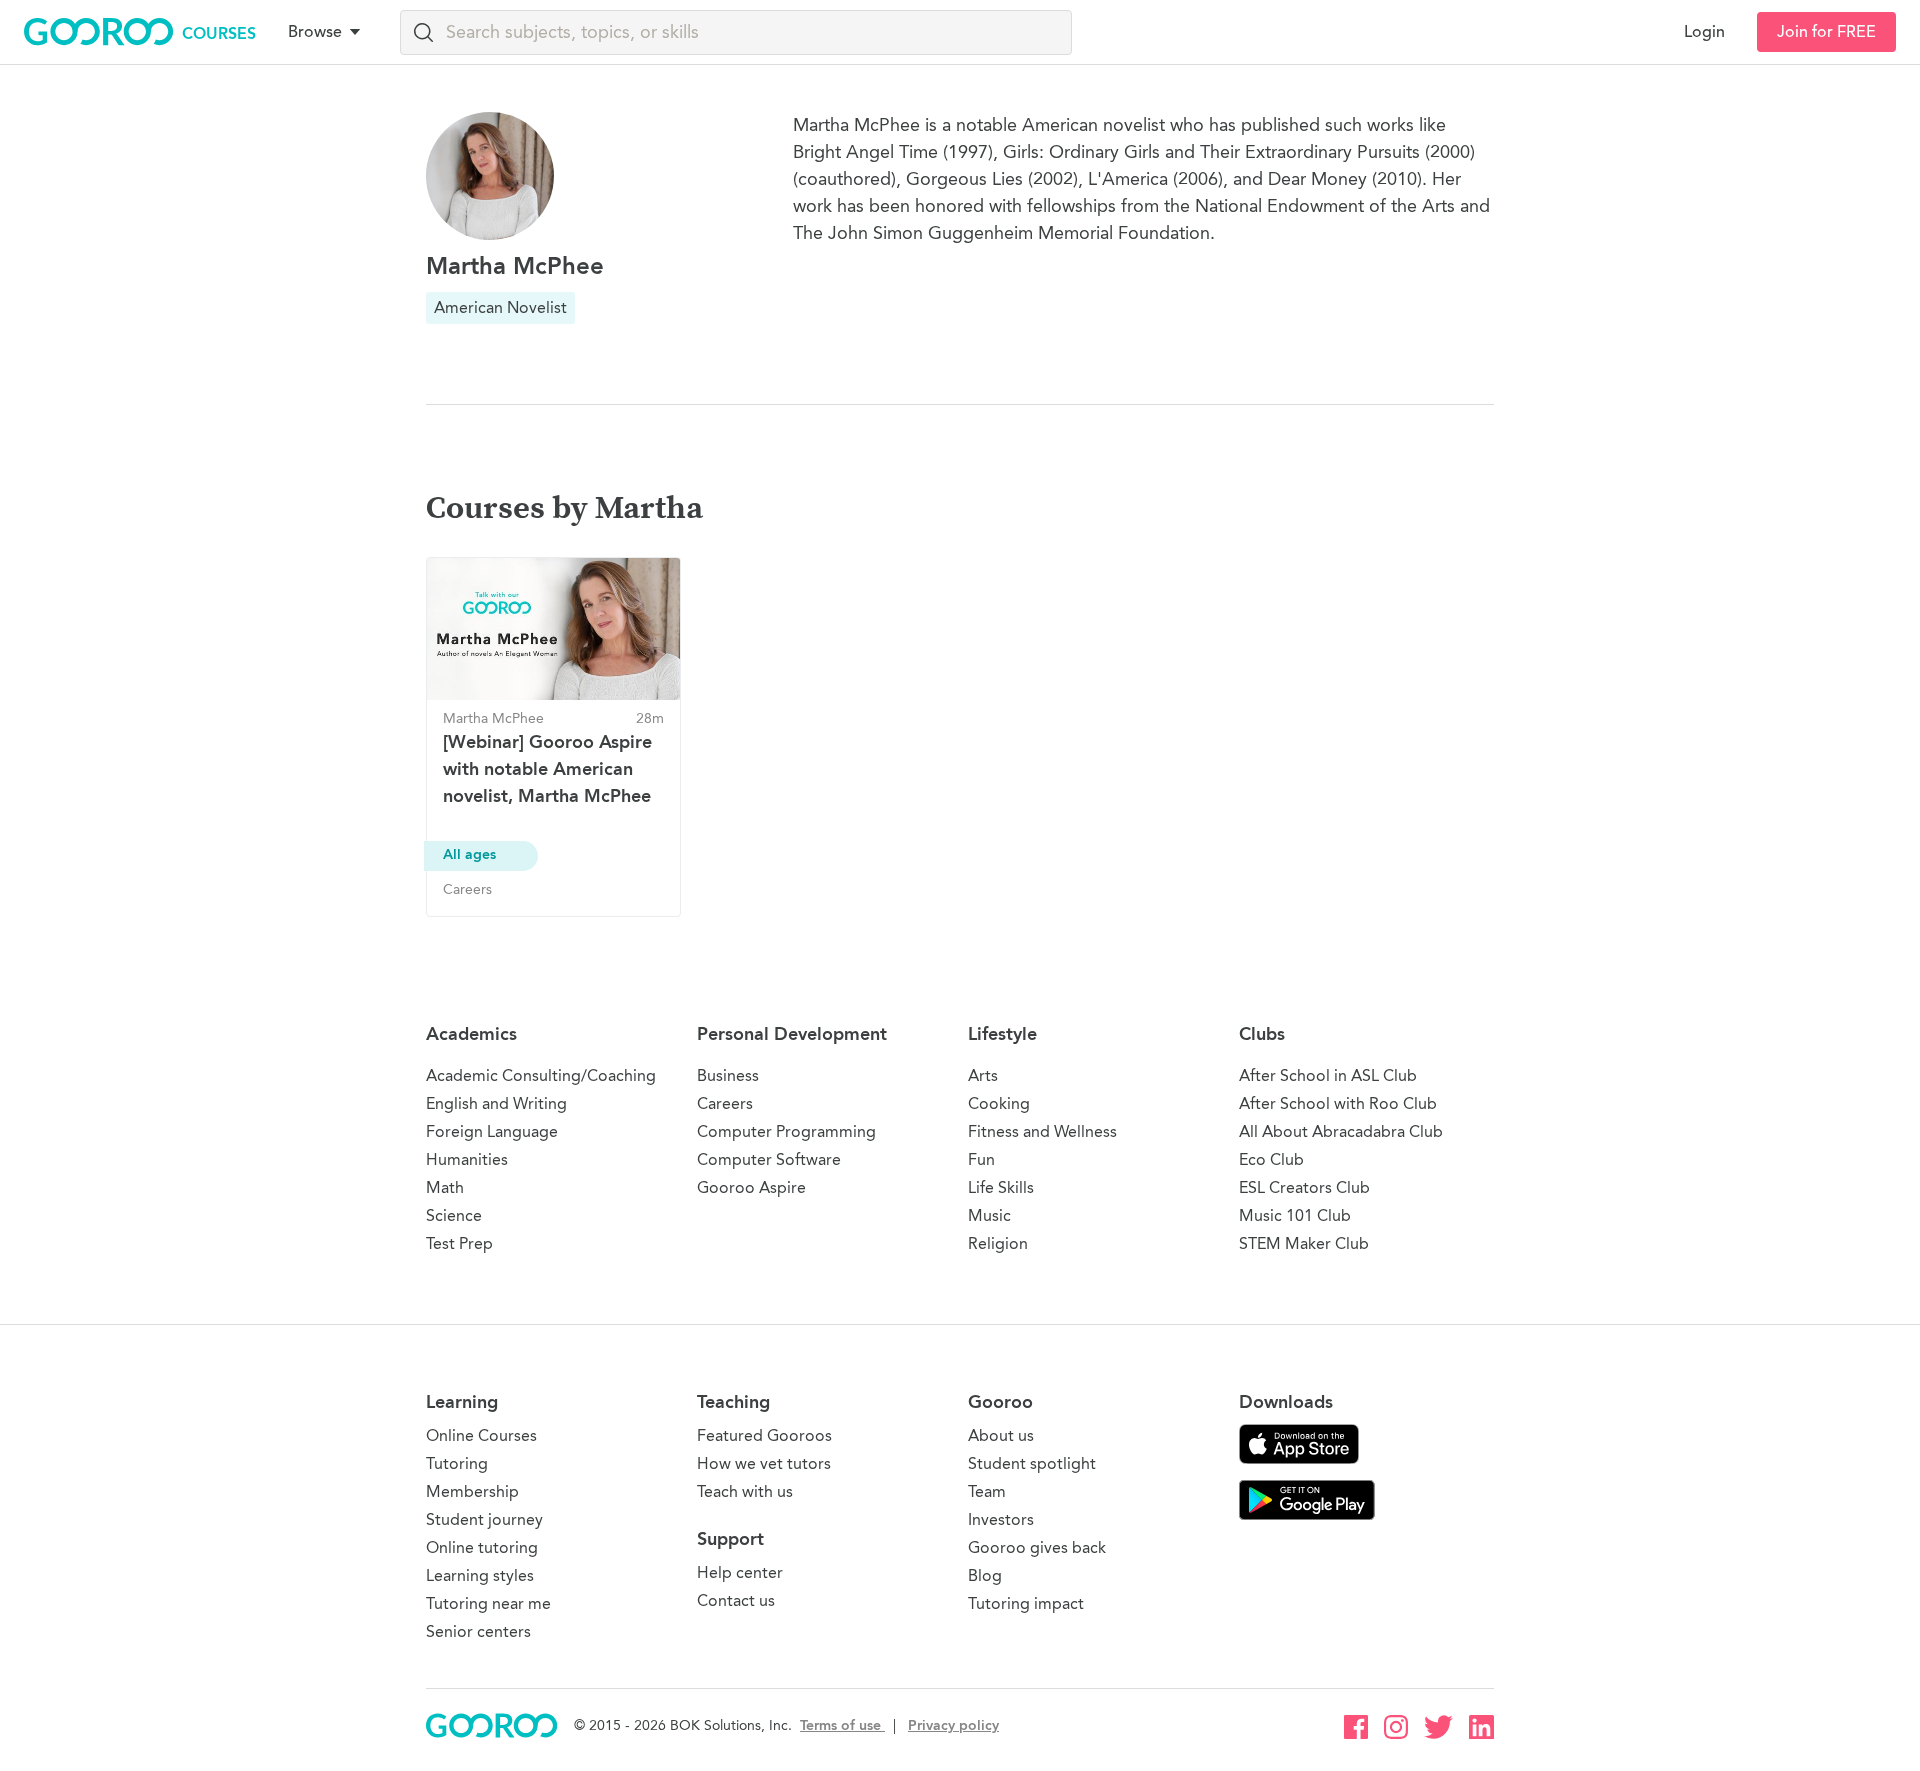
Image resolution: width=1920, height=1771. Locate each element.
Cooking (999, 1103)
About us (1001, 1435)
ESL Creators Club (1304, 1187)
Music (989, 1215)
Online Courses (481, 1435)
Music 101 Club (1295, 1215)
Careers (725, 1103)
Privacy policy (953, 1725)
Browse (315, 32)
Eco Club (1271, 1159)
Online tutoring (482, 1547)
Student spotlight (1032, 1463)
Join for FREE (1826, 32)
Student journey (484, 1519)
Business (728, 1075)
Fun (981, 1159)
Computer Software (769, 1159)
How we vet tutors (764, 1463)
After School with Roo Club (1338, 1103)
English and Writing (496, 1103)
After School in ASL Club (1328, 1075)
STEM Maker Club (1304, 1243)
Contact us (736, 1600)
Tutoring (457, 1463)
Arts (983, 1075)
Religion (998, 1243)
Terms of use (842, 1725)
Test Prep (459, 1243)
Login (1704, 32)
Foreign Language (492, 1131)
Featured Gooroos (764, 1435)
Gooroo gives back (1037, 1547)
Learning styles (480, 1575)
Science (454, 1215)
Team (987, 1491)
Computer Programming (786, 1131)
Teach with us (745, 1491)
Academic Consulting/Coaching (541, 1075)
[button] (328, 32)
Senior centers (478, 1631)
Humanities (467, 1159)
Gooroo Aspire (751, 1187)
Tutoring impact (1026, 1603)
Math (445, 1187)
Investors (1001, 1519)
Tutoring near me (488, 1603)
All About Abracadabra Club (1341, 1131)
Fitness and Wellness (1042, 1131)
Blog (985, 1575)
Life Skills (1001, 1187)
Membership (472, 1491)
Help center (740, 1572)
